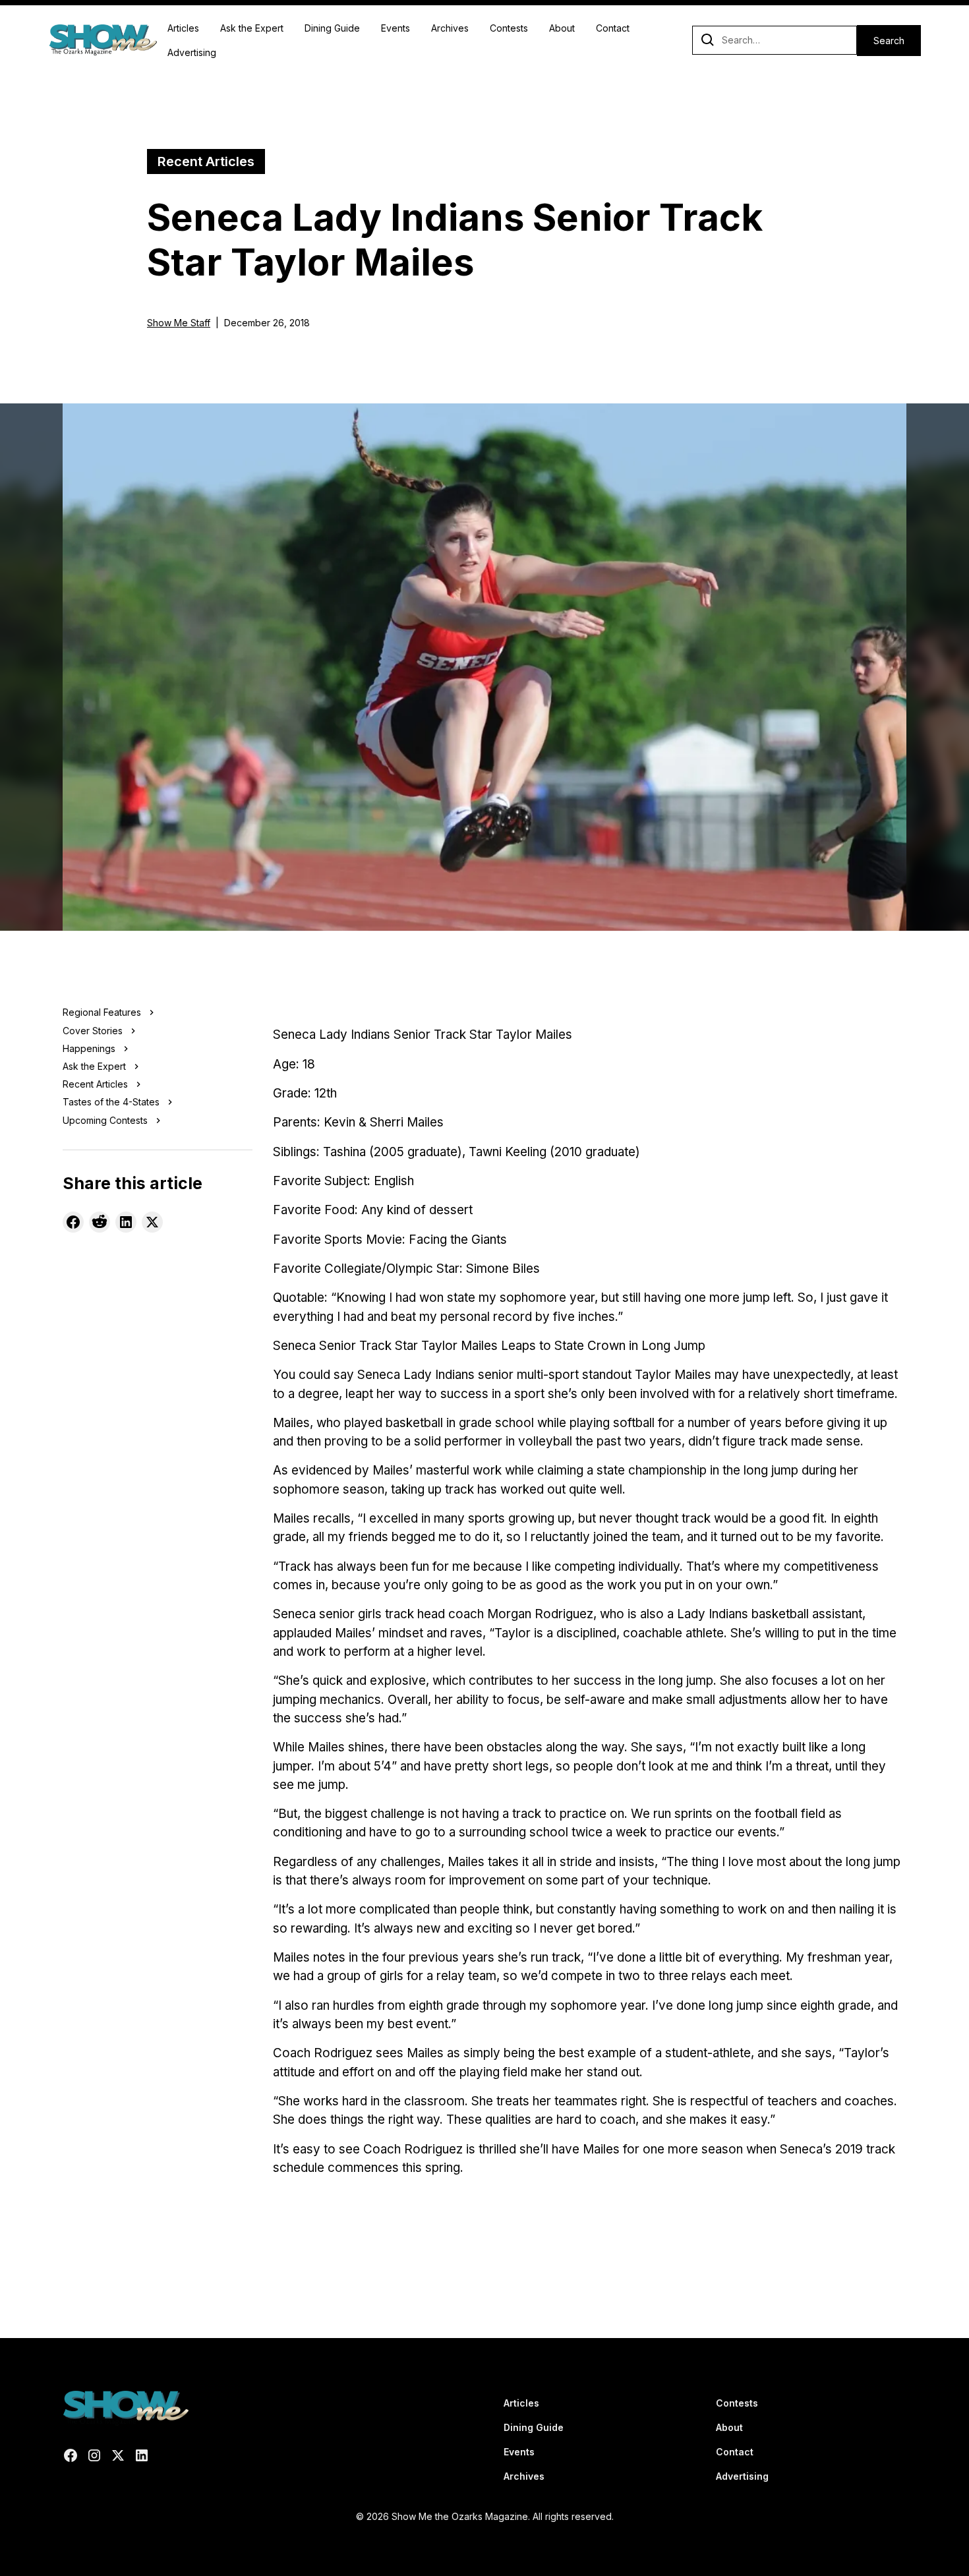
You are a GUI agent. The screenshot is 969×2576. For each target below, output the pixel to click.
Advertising (192, 52)
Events (396, 28)
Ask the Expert (252, 28)
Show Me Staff (179, 323)
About (562, 28)
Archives (450, 28)
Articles (183, 28)
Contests (509, 28)
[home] (103, 40)
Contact (613, 28)
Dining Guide (332, 28)
